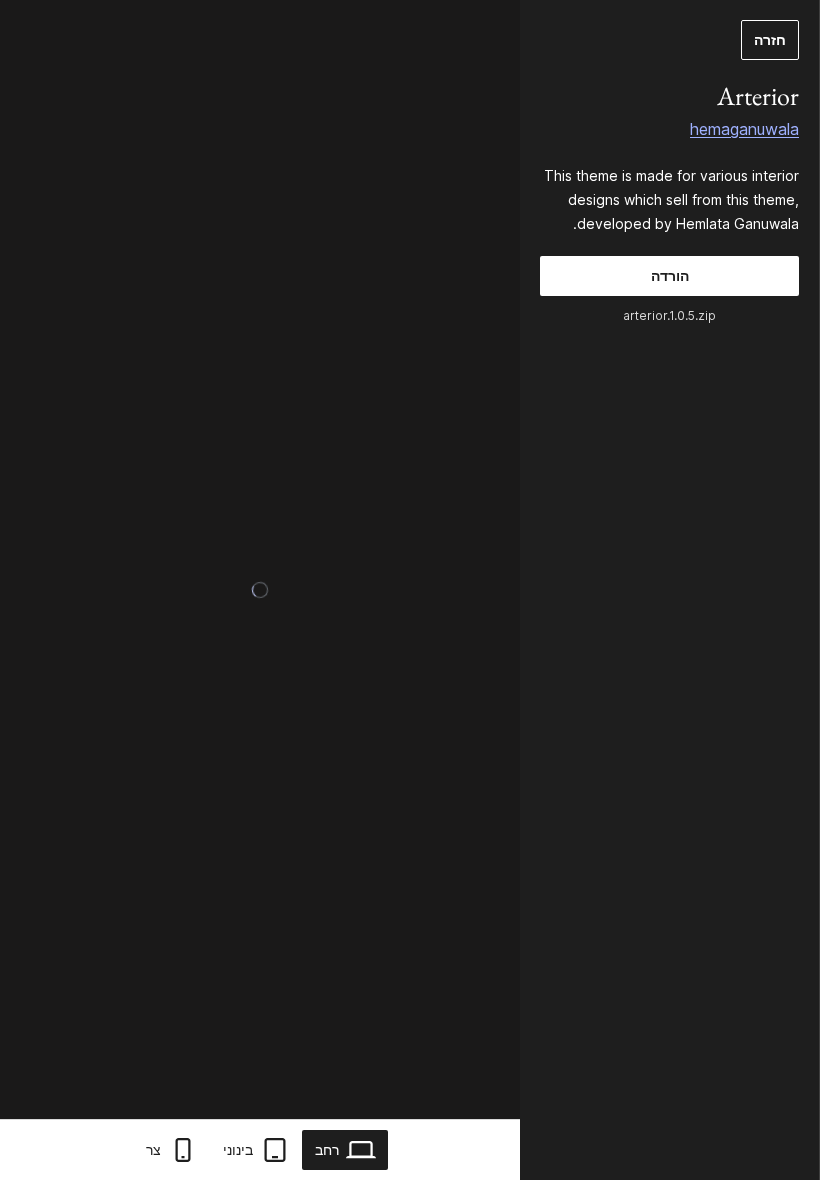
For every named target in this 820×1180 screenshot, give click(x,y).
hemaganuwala (744, 129)
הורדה (670, 275)
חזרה (770, 39)
